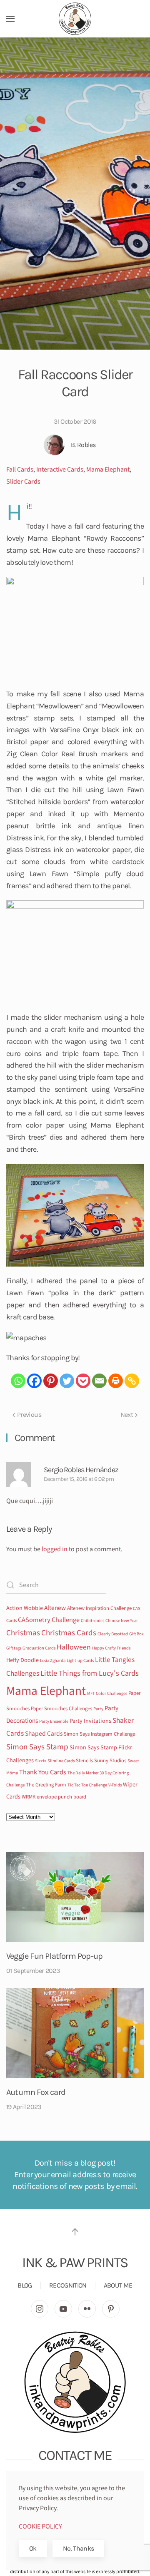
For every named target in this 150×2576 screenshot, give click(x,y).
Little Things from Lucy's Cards (90, 1673)
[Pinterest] (51, 1381)
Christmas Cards (69, 1633)
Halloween (74, 1647)
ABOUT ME (118, 2285)
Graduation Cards (39, 1648)
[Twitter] (67, 1381)
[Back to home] (75, 19)
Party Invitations (90, 1721)
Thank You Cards (43, 1772)
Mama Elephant (108, 469)
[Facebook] (34, 1381)
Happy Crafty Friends (111, 1648)
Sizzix (41, 1761)
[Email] (99, 1381)
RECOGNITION (68, 2285)
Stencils (84, 1761)
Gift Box (136, 1634)
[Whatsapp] (18, 1381)
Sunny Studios (110, 1761)
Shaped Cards (44, 1734)
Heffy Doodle (22, 1660)
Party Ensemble (54, 1721)
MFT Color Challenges (107, 1693)
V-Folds (115, 1785)
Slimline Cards (61, 1761)
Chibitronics (92, 1621)
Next (127, 1415)
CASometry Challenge (49, 1620)
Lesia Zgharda (53, 1661)
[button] (10, 19)
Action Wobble (25, 1608)
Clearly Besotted (113, 1634)
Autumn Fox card (36, 2092)
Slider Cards (23, 482)
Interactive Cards (60, 469)
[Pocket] (83, 1381)
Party (98, 1709)
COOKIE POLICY (40, 2526)
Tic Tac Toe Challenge (87, 1785)
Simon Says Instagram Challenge (99, 1734)
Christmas (23, 1633)
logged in (55, 1549)
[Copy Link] (132, 1381)
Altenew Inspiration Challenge (99, 1608)
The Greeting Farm (46, 1785)
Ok (33, 2548)
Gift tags (14, 1648)
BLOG (25, 2285)
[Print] (116, 1381)
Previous (29, 1415)
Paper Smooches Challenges (61, 1709)
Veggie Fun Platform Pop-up (54, 1956)
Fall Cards (20, 469)
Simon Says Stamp (37, 1747)
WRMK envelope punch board (54, 1797)
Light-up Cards (80, 1661)
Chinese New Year (122, 1621)
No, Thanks (79, 2548)
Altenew (55, 1608)
